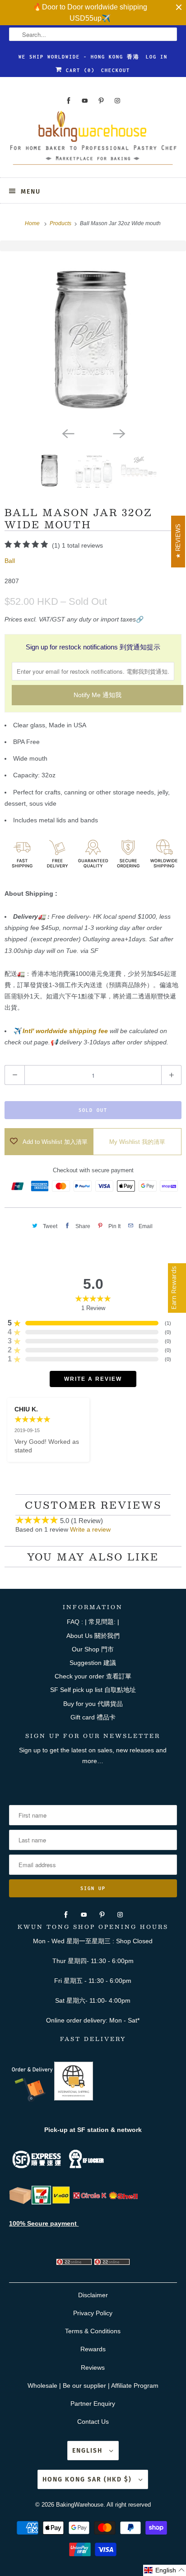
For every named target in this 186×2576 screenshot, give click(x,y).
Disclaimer (93, 2295)
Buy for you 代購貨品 (93, 1704)
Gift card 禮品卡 (93, 1717)
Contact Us (93, 2422)
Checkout (116, 70)
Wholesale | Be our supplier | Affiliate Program (93, 2386)
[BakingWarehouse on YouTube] (85, 101)
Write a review (90, 1529)
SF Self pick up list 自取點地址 (93, 1690)
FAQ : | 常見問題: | (93, 1622)
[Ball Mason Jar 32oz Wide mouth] (93, 337)
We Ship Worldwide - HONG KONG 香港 (79, 57)
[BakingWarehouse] (93, 141)
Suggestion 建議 (93, 1663)
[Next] (118, 433)
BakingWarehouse (80, 2505)
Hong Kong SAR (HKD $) (88, 2479)
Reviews (93, 2367)
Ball (10, 561)
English (88, 2451)
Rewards (93, 2349)
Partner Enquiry (93, 2404)
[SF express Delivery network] (20, 2202)
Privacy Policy (93, 2313)
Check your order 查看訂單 (93, 1676)
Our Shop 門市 (93, 1649)
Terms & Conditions (93, 2331)
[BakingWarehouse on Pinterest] (101, 101)
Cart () (79, 70)
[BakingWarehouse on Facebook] (69, 101)
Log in (157, 57)
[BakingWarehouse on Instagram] (117, 101)
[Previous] (68, 433)
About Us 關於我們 (93, 1636)
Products (61, 223)
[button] (165, 2570)
